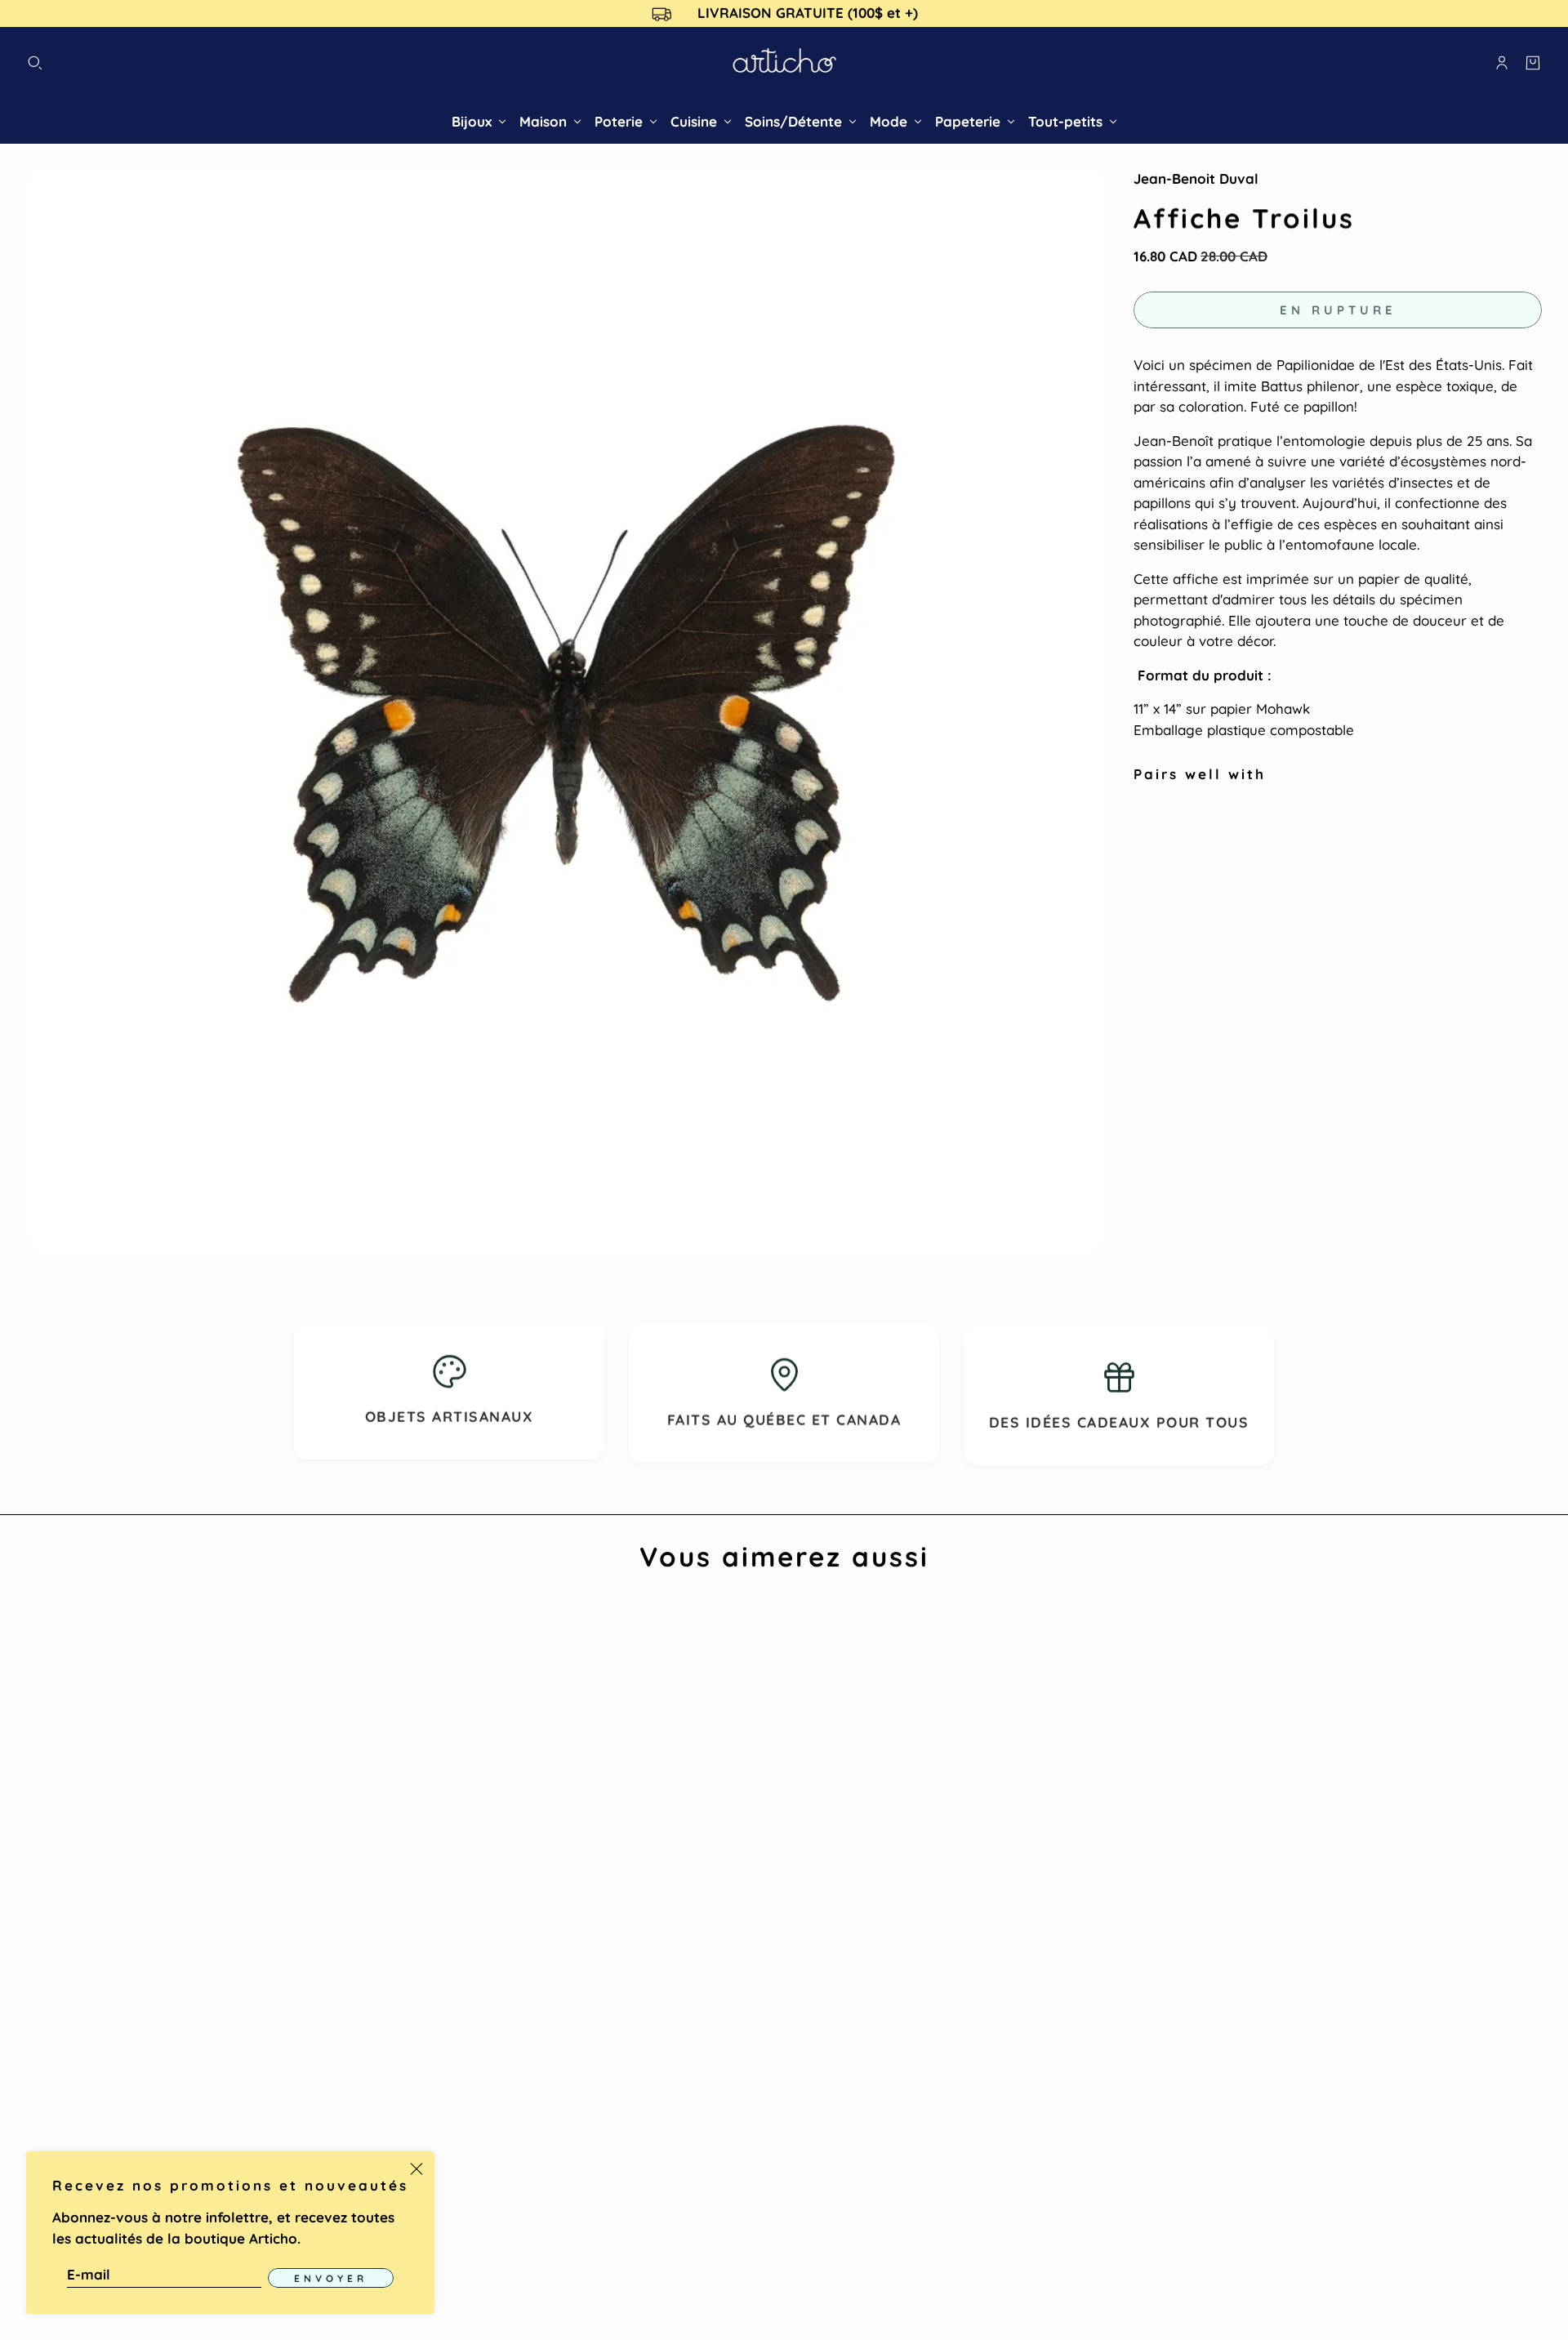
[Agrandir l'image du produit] (567, 711)
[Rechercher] (35, 63)
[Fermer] (416, 2169)
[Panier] (1533, 63)
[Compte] (1502, 63)
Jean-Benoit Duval (1196, 178)
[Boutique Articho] (784, 63)
